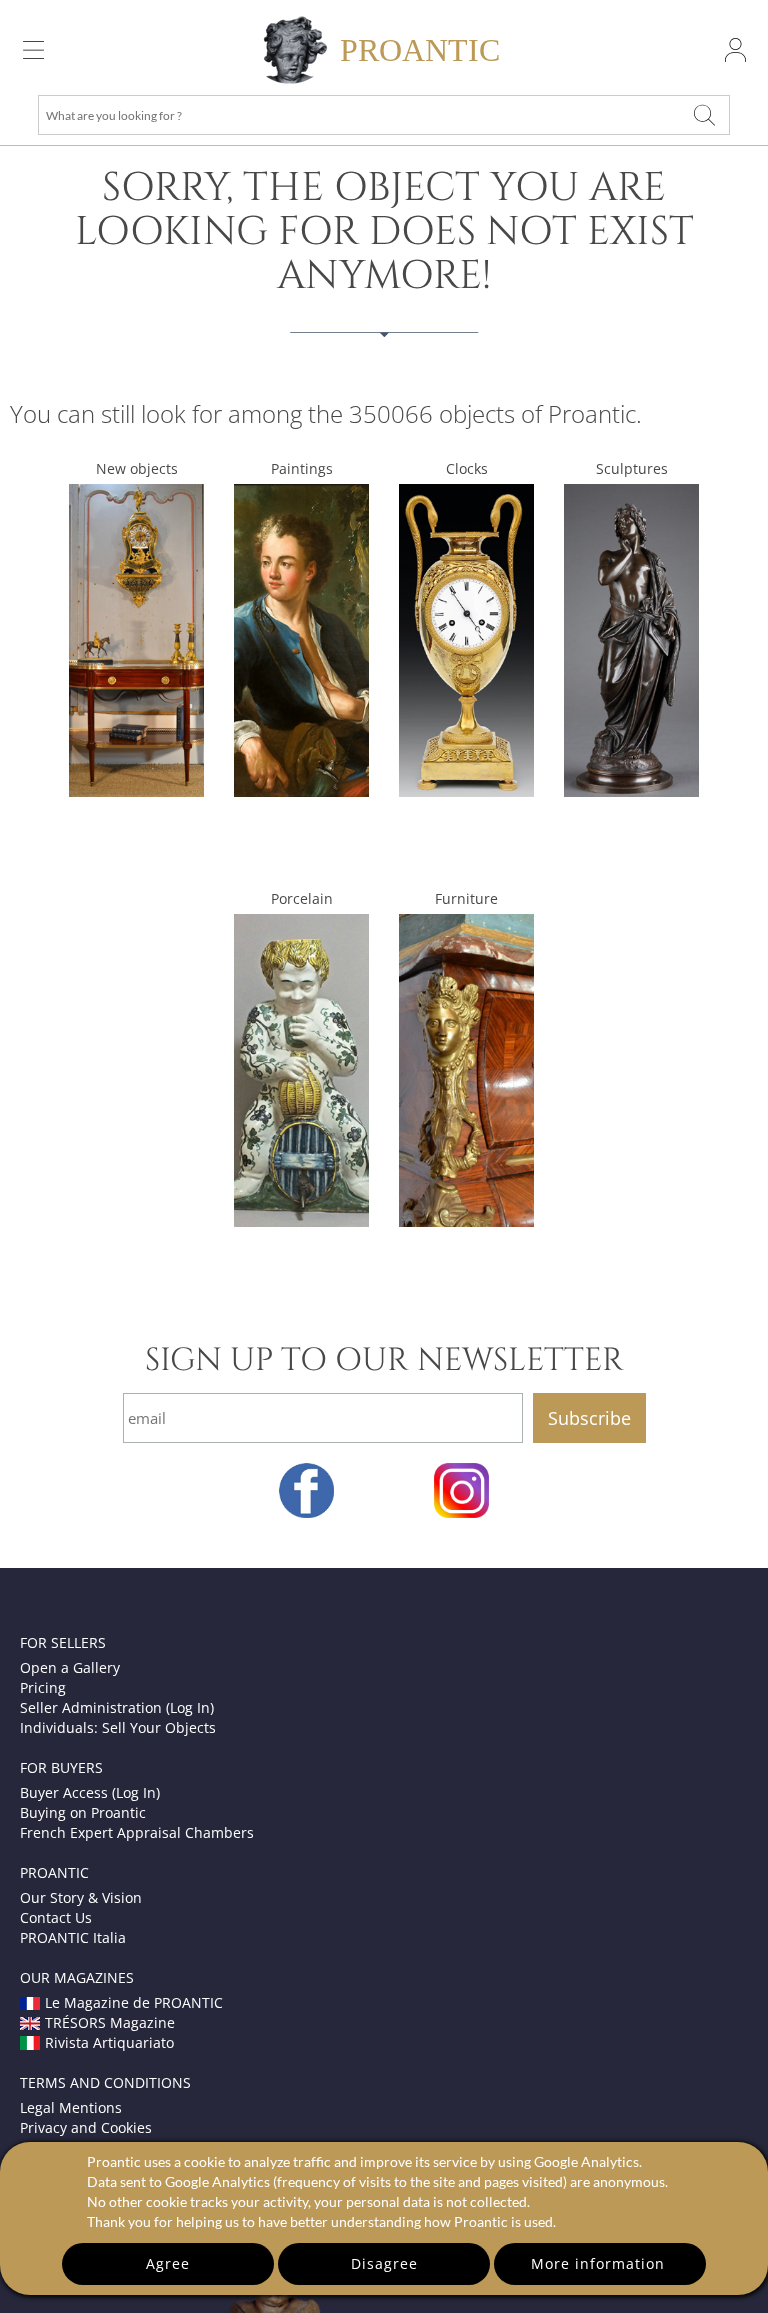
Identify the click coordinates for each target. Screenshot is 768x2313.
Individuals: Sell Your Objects (118, 1727)
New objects (137, 468)
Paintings (302, 468)
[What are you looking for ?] (704, 115)
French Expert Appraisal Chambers (137, 1832)
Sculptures (632, 468)
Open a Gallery (70, 1667)
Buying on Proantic (83, 1812)
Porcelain (302, 898)
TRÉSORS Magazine (110, 2022)
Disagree (384, 2263)
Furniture (466, 898)
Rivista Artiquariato (109, 2042)
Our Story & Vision (81, 1897)
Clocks (467, 468)
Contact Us (56, 1917)
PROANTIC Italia (73, 1937)
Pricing (43, 1687)
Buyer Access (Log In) (90, 1792)
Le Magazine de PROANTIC (134, 2002)
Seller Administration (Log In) (117, 1707)
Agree (168, 2263)
